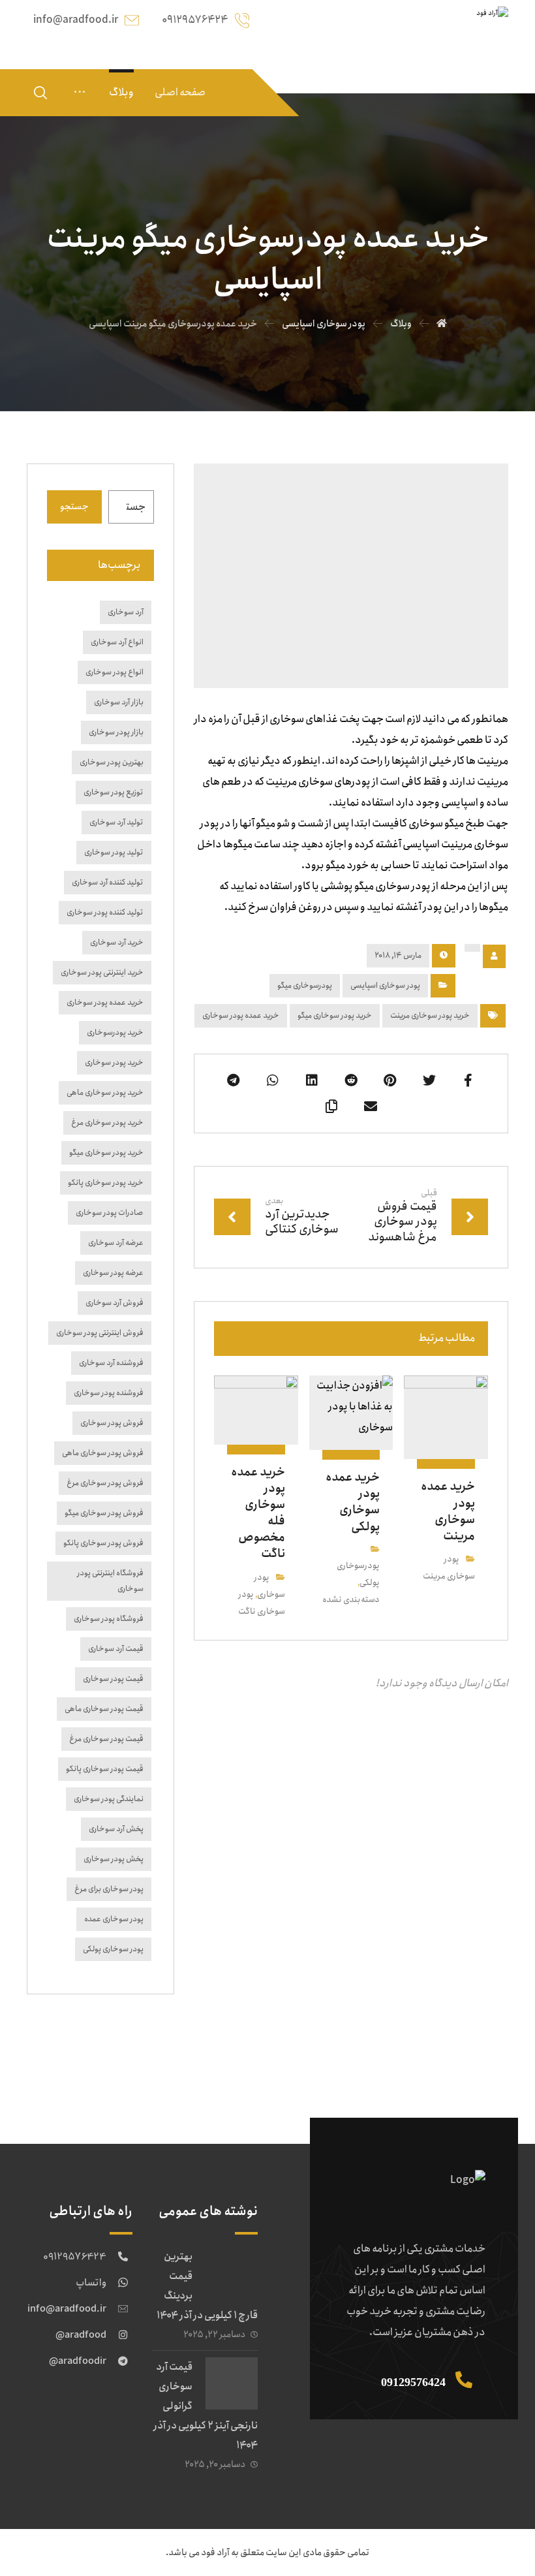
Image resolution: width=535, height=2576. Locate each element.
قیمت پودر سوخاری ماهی (104, 1709)
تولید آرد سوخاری (116, 822)
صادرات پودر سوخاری (110, 1213)
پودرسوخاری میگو (305, 985)
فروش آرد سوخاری (115, 1303)
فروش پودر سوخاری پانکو (103, 1543)
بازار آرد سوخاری (119, 702)
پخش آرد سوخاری (116, 1829)
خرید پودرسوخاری (115, 1032)
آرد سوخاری (126, 612)
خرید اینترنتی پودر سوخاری (102, 972)
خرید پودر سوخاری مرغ (107, 1123)
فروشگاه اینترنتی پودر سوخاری (110, 1581)
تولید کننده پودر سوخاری (105, 912)
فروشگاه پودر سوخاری (109, 1619)
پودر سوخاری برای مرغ (109, 1889)
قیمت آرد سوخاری (116, 1649)
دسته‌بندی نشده (351, 1600)
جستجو (74, 507)
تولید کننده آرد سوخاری (108, 882)
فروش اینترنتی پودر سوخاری (100, 1333)
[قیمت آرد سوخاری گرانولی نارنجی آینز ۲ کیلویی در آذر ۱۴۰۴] (232, 2383)
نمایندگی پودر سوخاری (109, 1799)
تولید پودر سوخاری (114, 852)
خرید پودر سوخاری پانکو (106, 1183)
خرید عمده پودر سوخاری (241, 1015)
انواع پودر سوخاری (115, 672)
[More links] (80, 93)
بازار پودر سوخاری (116, 732)
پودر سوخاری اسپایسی (385, 985)
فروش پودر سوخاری (112, 1423)
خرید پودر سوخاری (114, 1062)
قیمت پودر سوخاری (113, 1679)
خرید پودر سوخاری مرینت (430, 1015)
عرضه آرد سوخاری (116, 1243)
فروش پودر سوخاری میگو (104, 1513)
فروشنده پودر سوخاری (109, 1393)
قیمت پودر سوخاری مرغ (106, 1739)
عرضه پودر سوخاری (113, 1273)
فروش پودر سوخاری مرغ (105, 1483)
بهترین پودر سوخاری (112, 762)
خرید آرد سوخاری (117, 942)
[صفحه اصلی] (442, 324)
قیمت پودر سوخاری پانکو (105, 1769)
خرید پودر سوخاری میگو (335, 1015)
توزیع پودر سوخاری (114, 792)
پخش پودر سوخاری (114, 1859)
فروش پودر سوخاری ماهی (103, 1453)
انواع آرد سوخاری (117, 642)
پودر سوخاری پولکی (113, 1949)
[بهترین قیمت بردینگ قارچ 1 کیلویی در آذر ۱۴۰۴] (232, 2273)
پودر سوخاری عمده (114, 1919)
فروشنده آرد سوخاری (111, 1363)
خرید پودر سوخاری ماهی (105, 1092)
